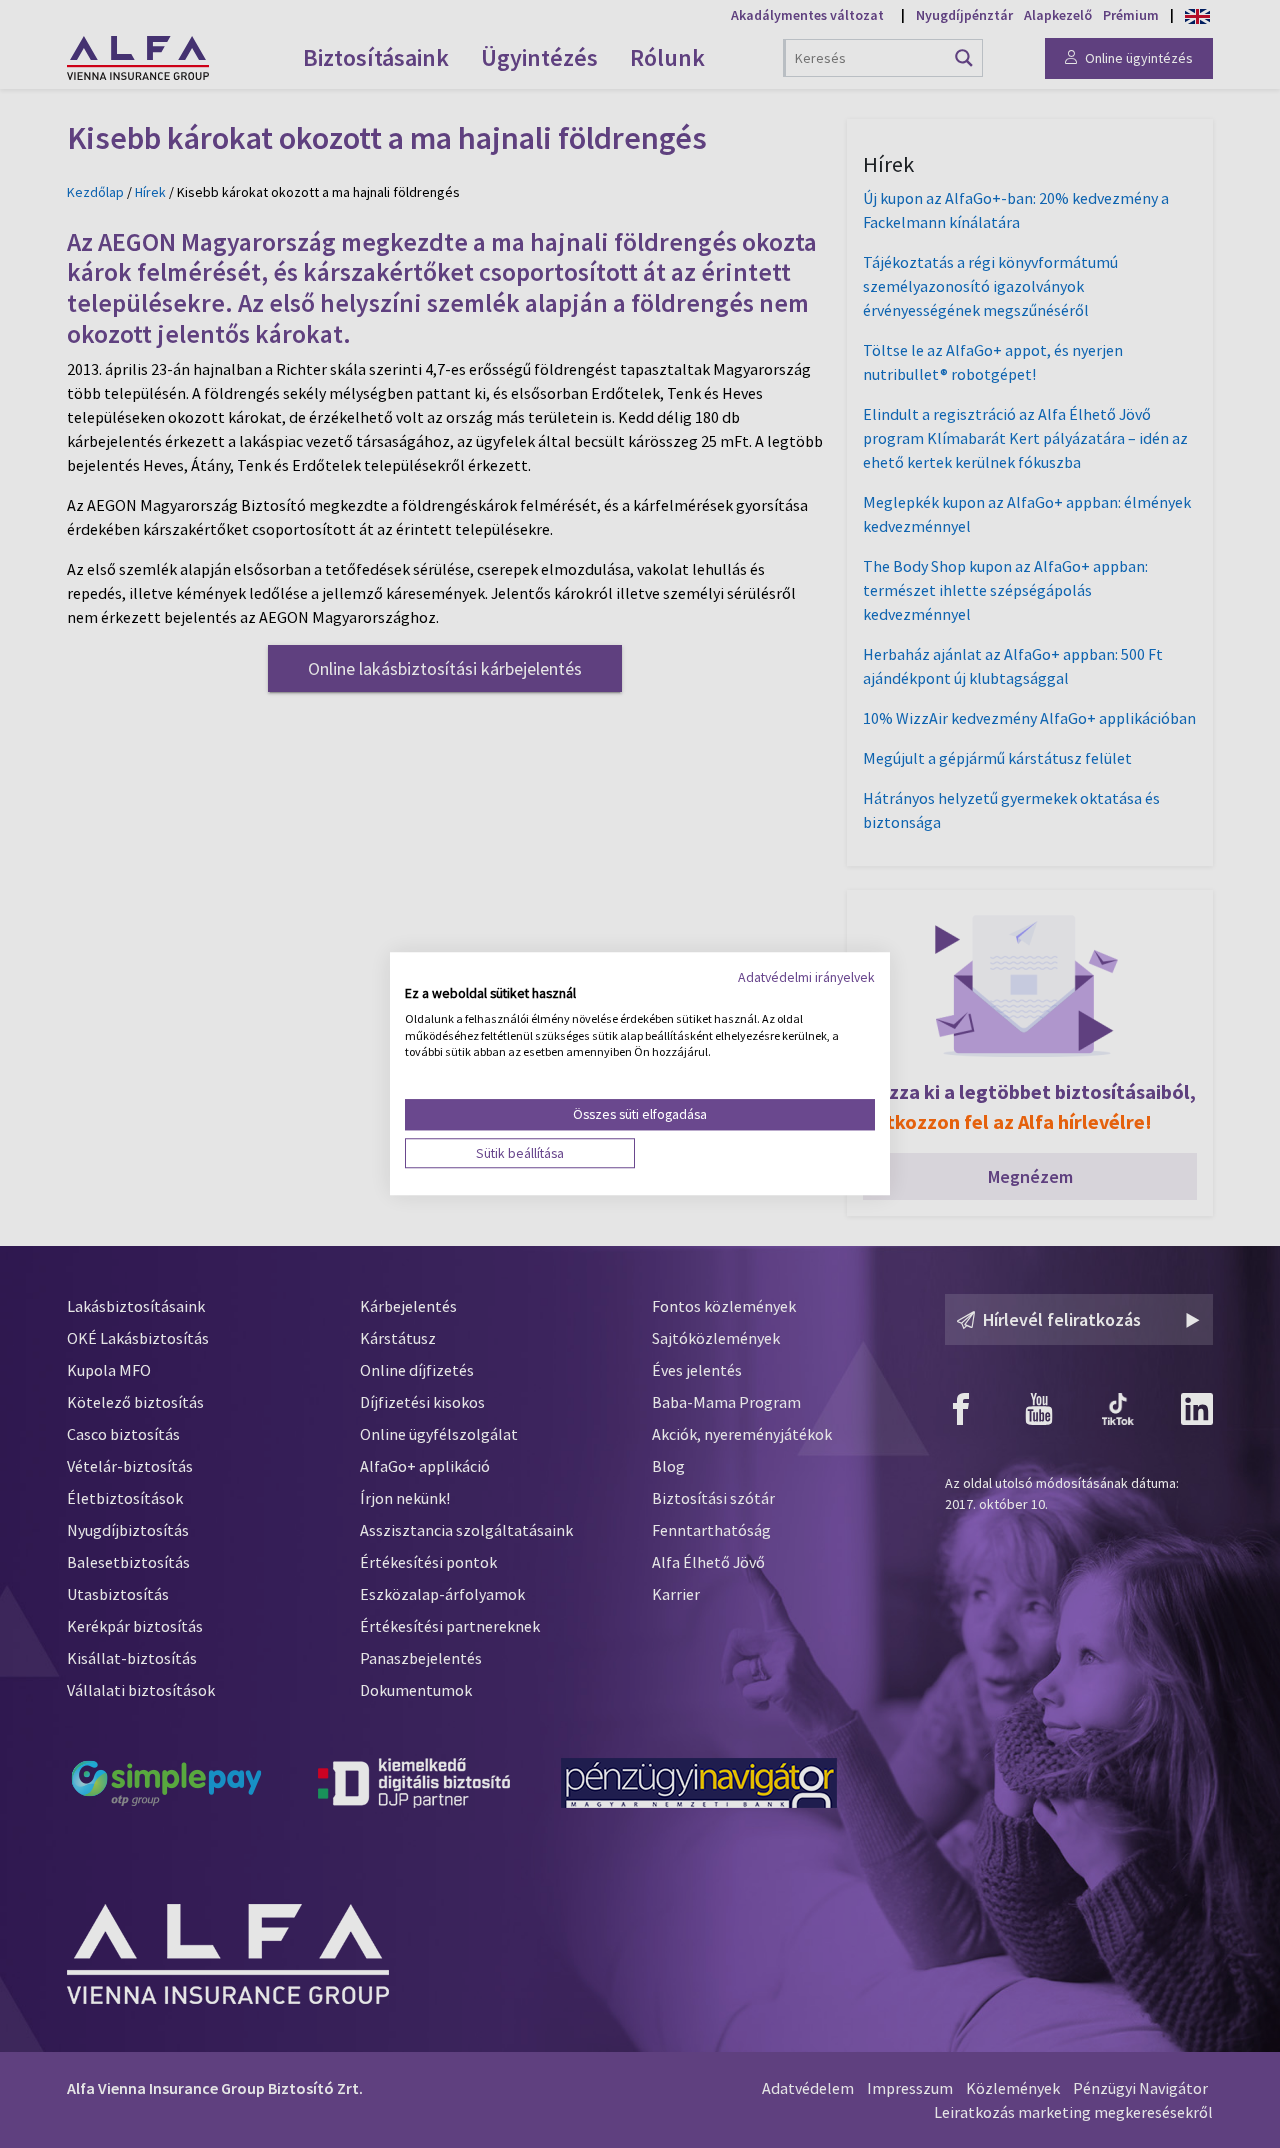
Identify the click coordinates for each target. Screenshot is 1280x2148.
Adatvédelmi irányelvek (806, 977)
